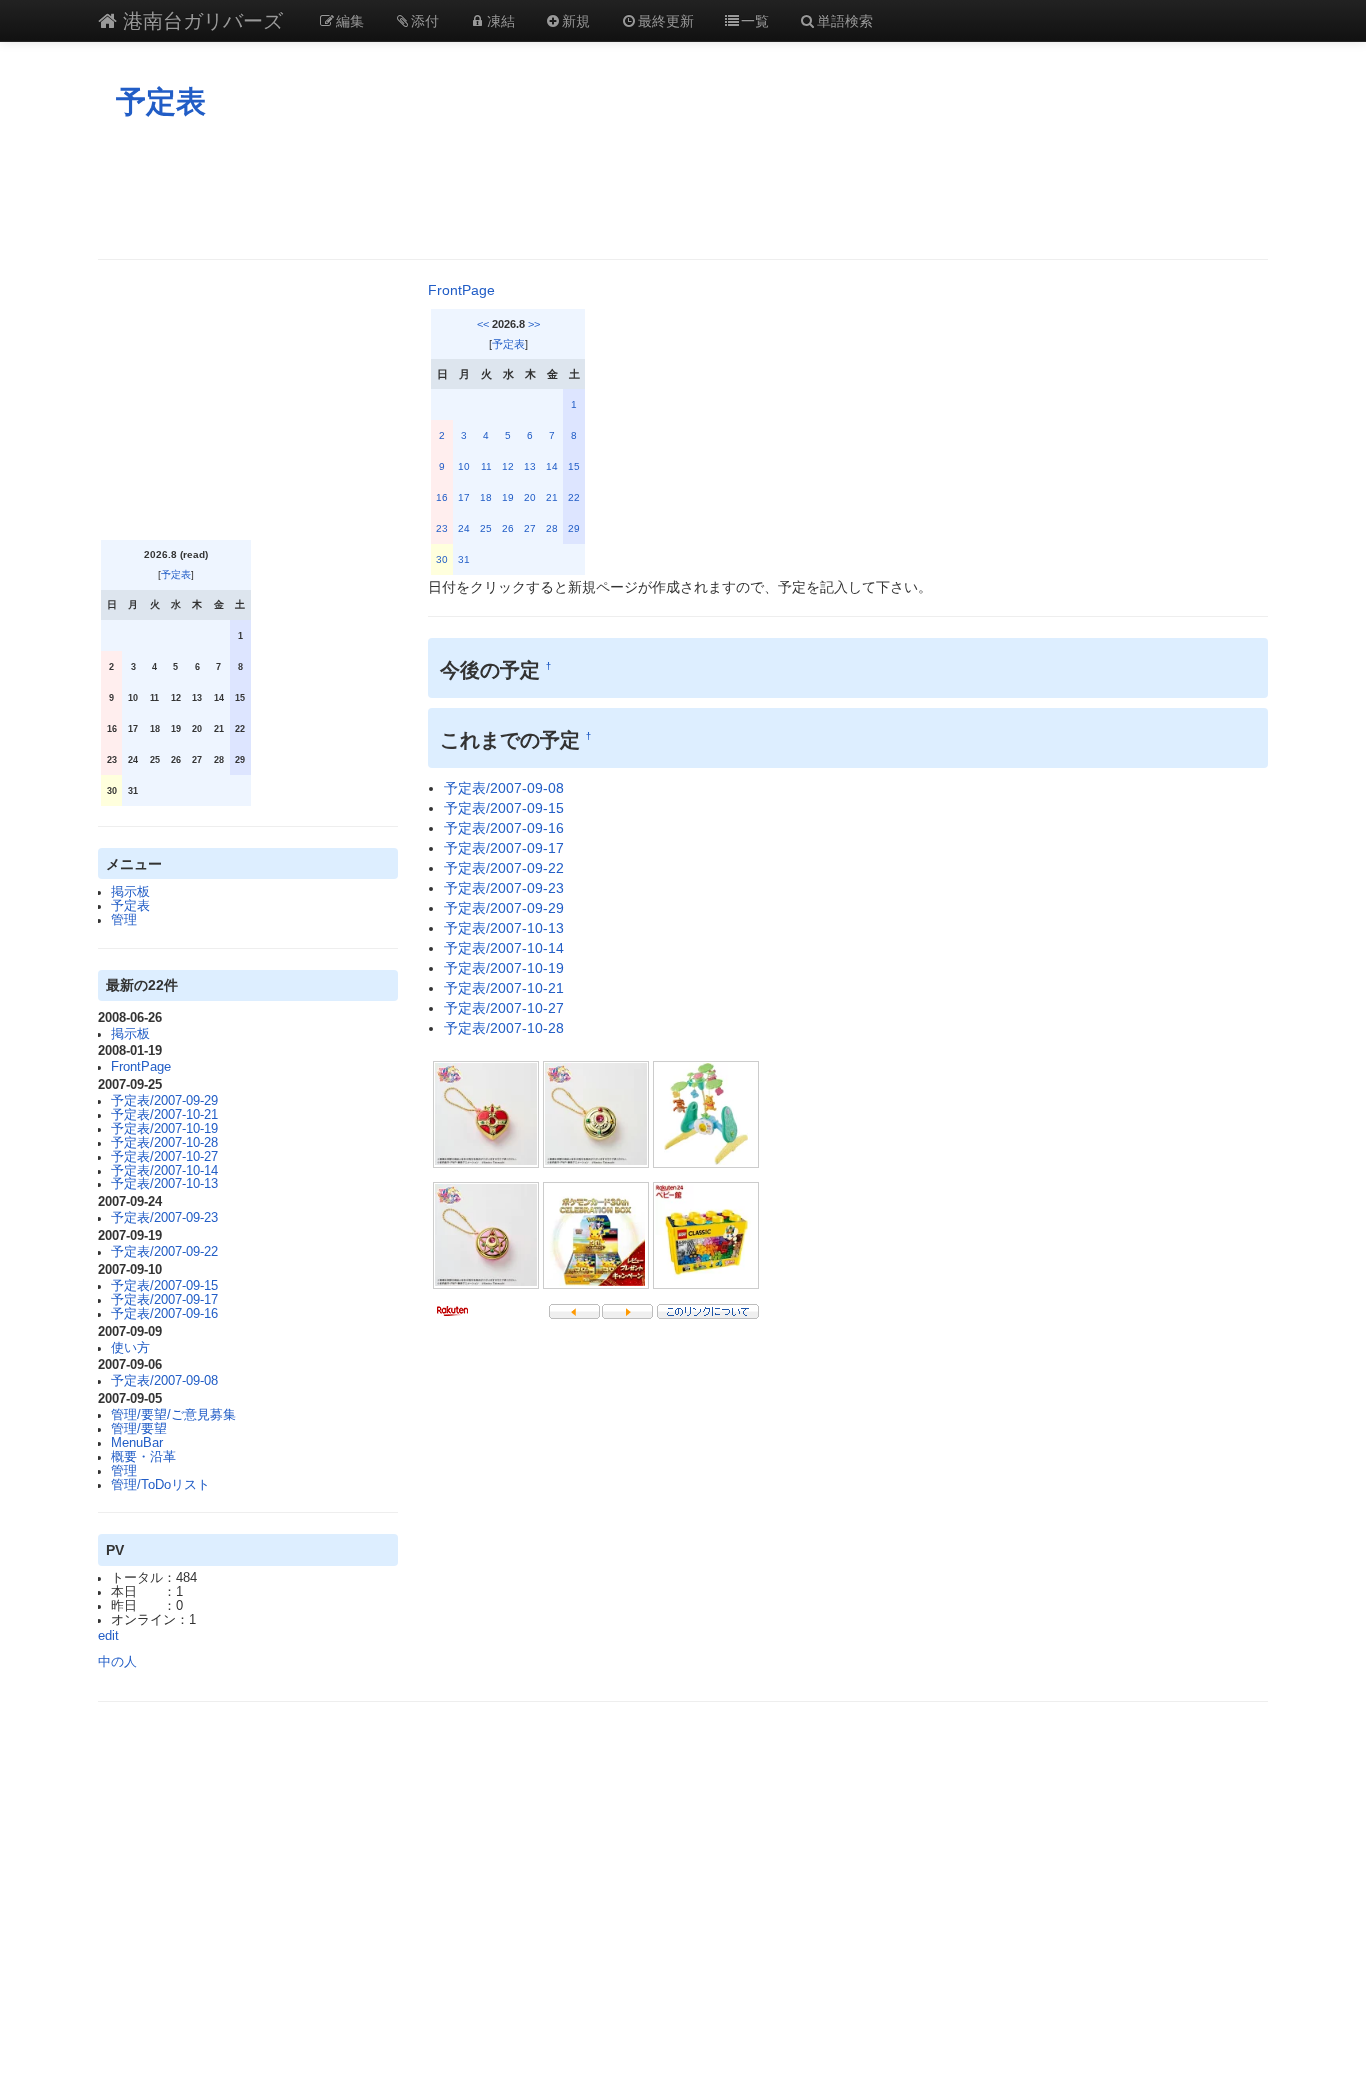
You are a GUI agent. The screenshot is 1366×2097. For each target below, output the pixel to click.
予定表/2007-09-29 (164, 1101)
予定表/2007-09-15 (164, 1286)
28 (552, 528)
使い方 (130, 1348)
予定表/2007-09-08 (164, 1381)
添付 (425, 20)
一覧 (755, 20)
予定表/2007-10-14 (164, 1171)
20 (530, 497)
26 (508, 528)
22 (574, 497)
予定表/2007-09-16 (164, 1314)
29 (574, 528)
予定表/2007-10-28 (164, 1143)
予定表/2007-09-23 (164, 1218)
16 (442, 497)
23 (442, 528)
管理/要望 (139, 1429)
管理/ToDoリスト (160, 1485)
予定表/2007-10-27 (164, 1157)
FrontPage (141, 1067)
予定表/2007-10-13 (164, 1184)
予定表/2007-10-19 (164, 1129)
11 (486, 466)
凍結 (501, 20)
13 (530, 466)
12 (508, 466)
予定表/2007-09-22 (164, 1252)
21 (552, 497)
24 (464, 528)
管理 (124, 920)
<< (483, 324)
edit (108, 1636)
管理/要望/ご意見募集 (173, 1415)
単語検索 (845, 20)
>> (534, 324)
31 (464, 559)
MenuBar (137, 1443)
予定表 (161, 101)
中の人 (117, 1662)
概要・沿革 (143, 1457)
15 (574, 466)
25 (486, 528)
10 (464, 466)
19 (508, 497)
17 (464, 497)
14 (552, 466)
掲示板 (130, 892)
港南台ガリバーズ (200, 19)
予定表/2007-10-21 (164, 1115)
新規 (576, 20)
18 (486, 497)
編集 (350, 20)
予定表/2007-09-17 (164, 1300)
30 (442, 559)
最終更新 (666, 20)
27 (530, 528)
